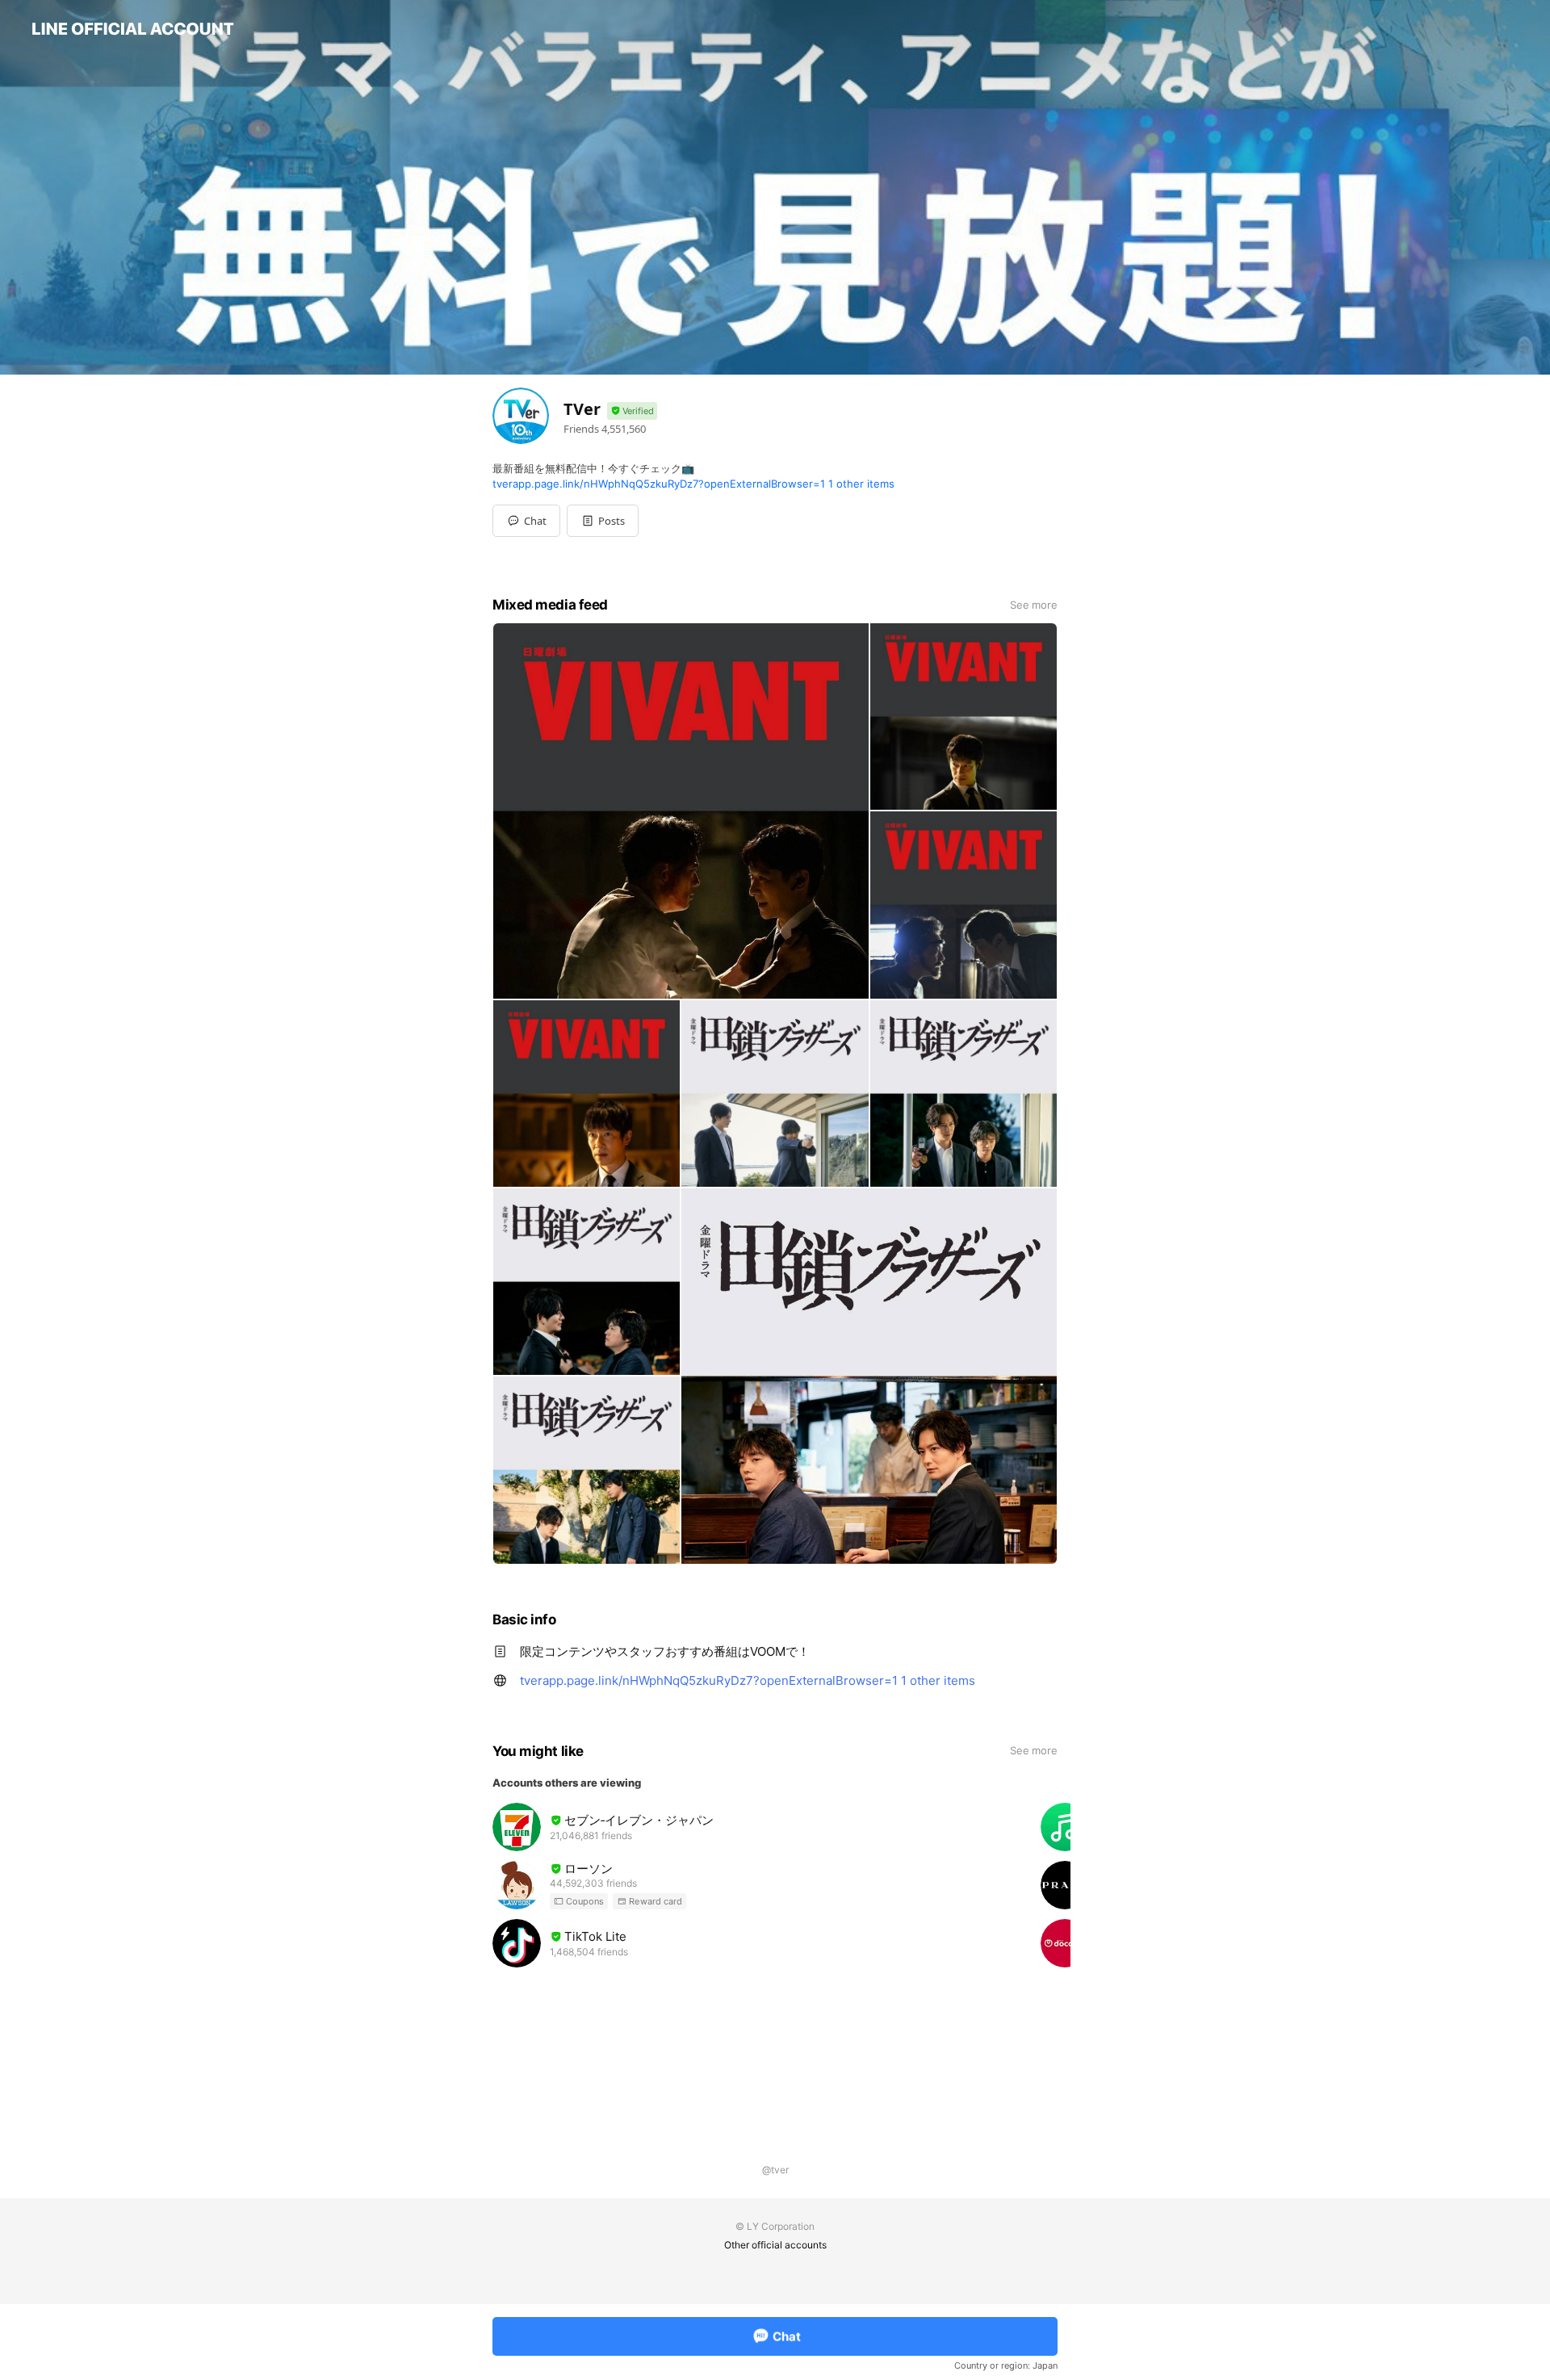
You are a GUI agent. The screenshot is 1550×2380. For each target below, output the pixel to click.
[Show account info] (632, 411)
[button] (603, 521)
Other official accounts (775, 2245)
